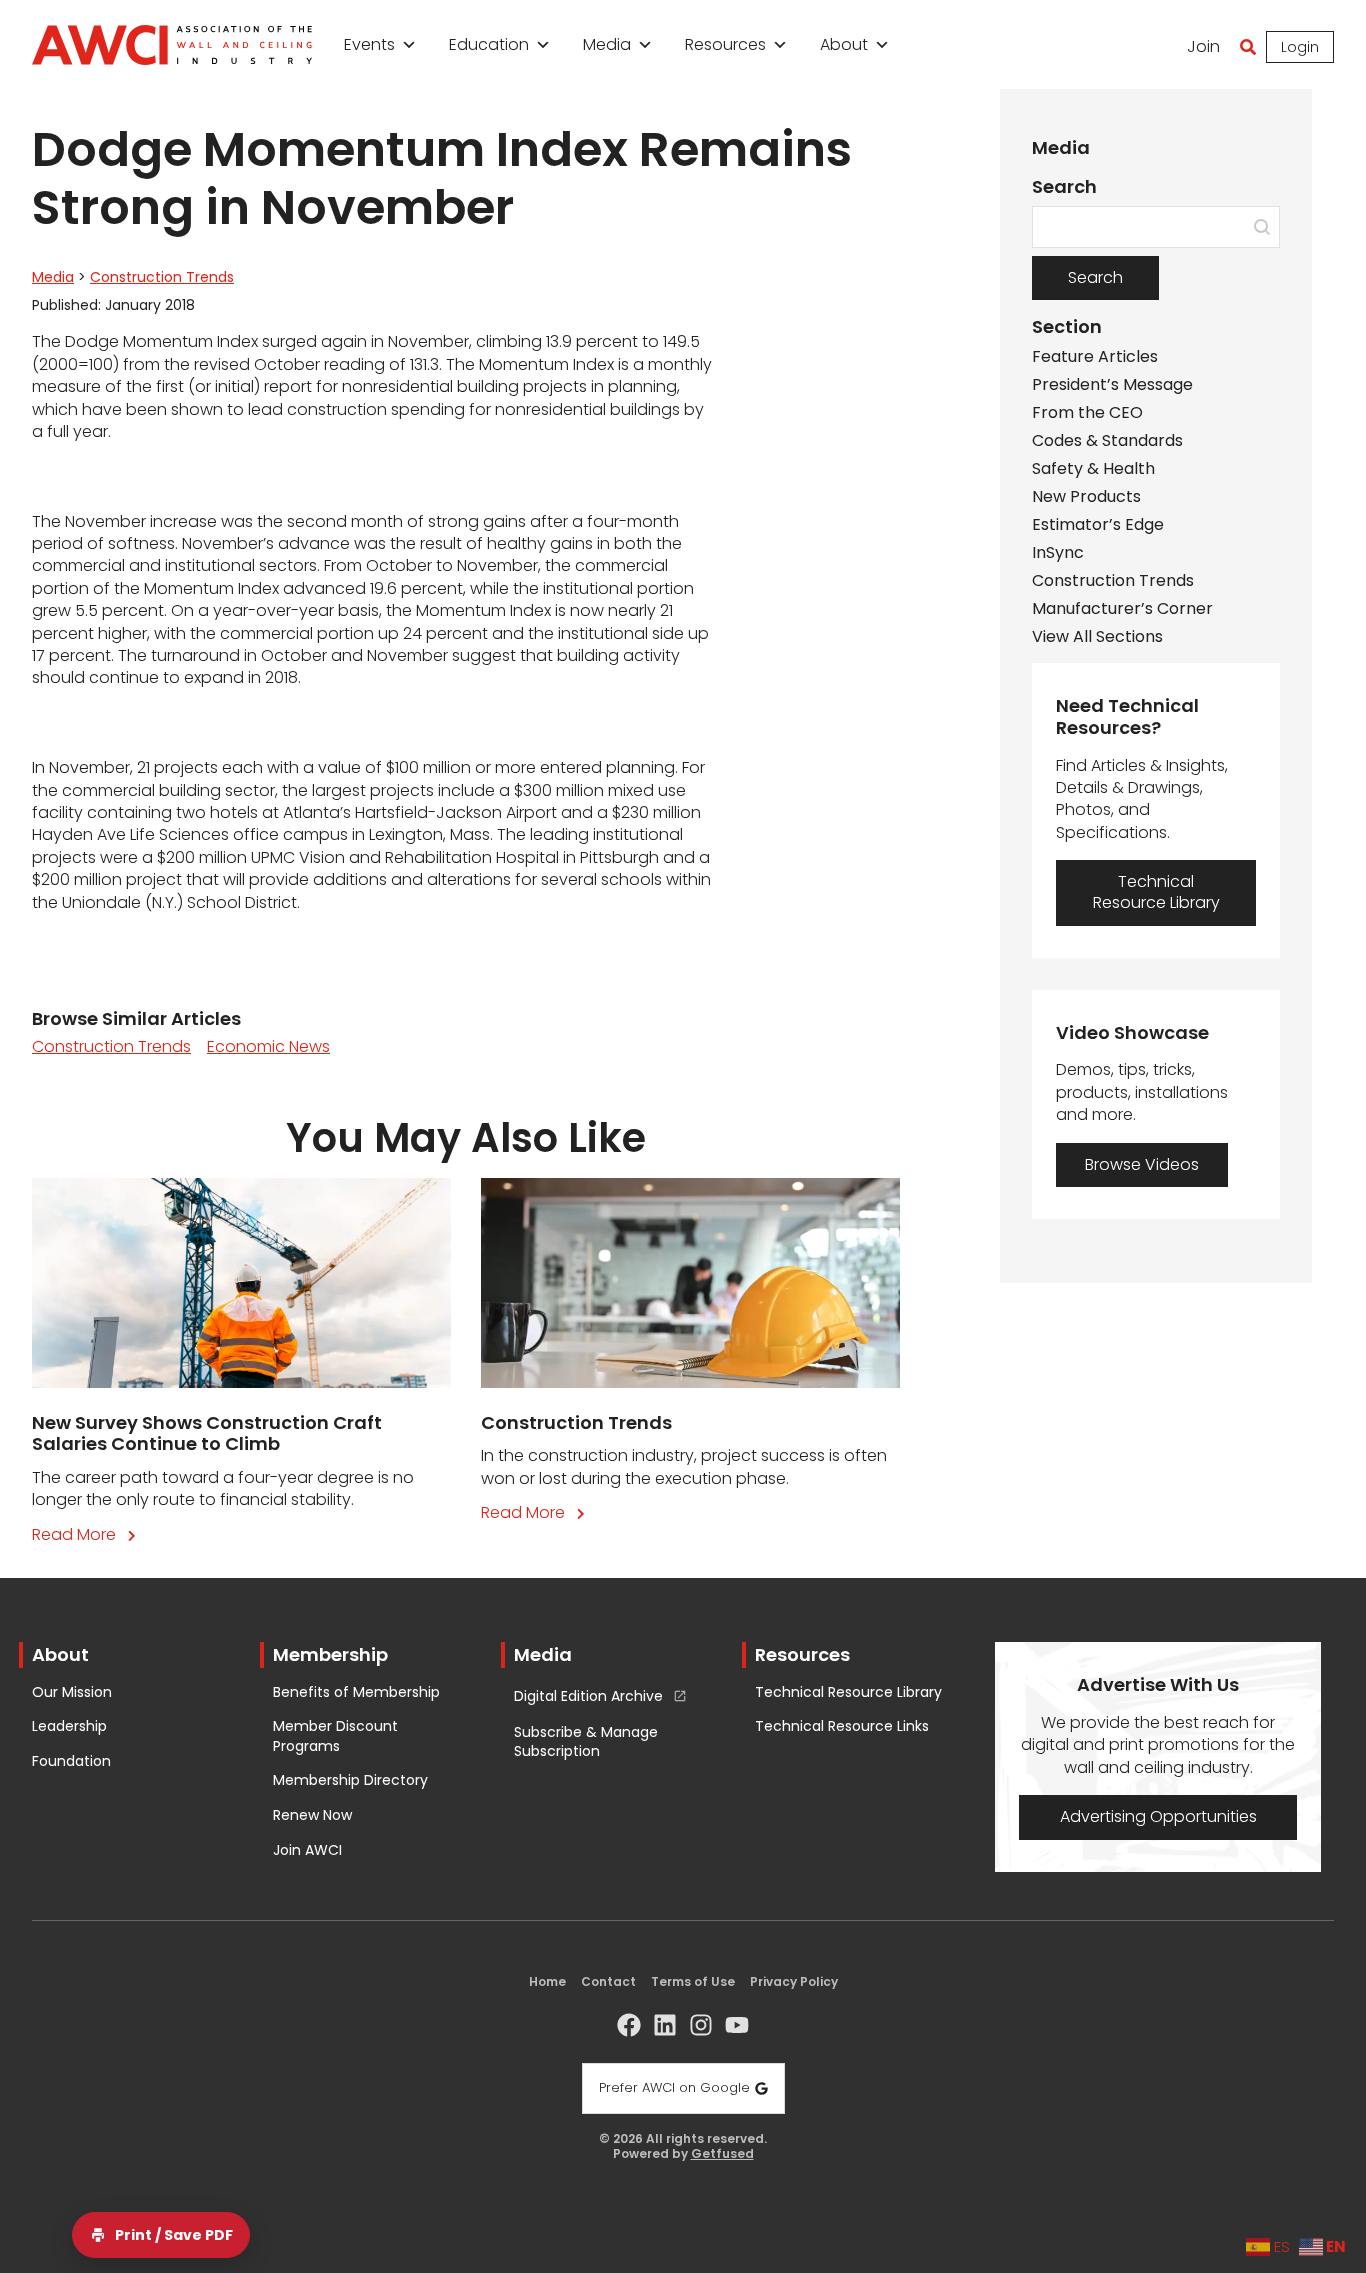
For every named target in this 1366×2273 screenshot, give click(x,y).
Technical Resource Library (848, 1692)
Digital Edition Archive (588, 1697)
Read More (88, 1534)
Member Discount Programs (335, 1736)
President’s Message (1112, 385)
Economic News (268, 1046)
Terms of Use (693, 1981)
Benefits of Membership (356, 1692)
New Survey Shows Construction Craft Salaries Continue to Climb (207, 1433)
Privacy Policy (794, 1981)
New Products (1086, 497)
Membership (330, 1654)
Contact (608, 1981)
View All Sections (1097, 637)
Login (1300, 47)
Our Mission (72, 1692)
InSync (1058, 553)
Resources (725, 44)
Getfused (722, 2154)
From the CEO (1087, 413)
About (844, 44)
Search (1095, 277)
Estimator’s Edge (1098, 525)
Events (369, 44)
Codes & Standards (1107, 441)
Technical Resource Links (842, 1726)
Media (607, 44)
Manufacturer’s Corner (1122, 609)
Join (1203, 46)
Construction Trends (162, 277)
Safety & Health (1093, 469)
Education (489, 44)
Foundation (71, 1761)
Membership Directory (350, 1780)
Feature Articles (1095, 357)
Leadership (69, 1726)
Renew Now (312, 1815)
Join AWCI (307, 1850)
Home (547, 1981)
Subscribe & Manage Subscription (586, 1742)
